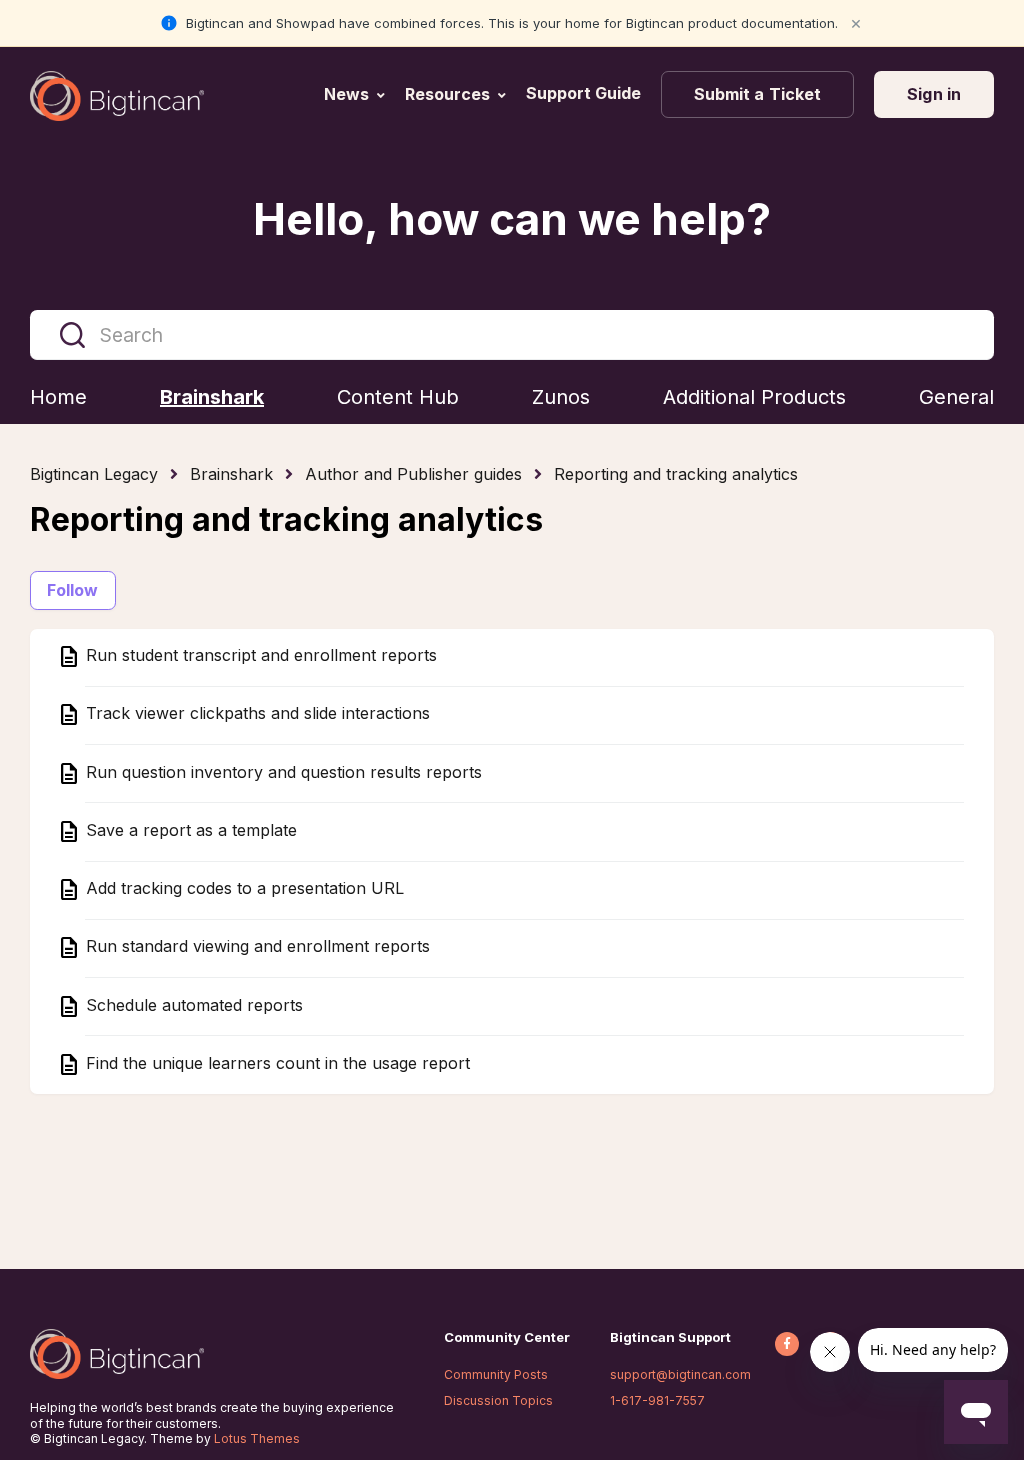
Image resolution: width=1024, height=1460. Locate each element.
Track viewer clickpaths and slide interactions (255, 714)
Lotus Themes (257, 1438)
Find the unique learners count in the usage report (275, 1063)
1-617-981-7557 (657, 1400)
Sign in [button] (934, 94)
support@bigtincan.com (680, 1374)
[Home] (117, 96)
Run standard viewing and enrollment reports (255, 947)
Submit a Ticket (758, 94)
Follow (73, 590)
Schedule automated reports (192, 1005)
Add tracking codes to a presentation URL (242, 889)
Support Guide (585, 93)
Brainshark (231, 474)
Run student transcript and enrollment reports (259, 656)
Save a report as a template (189, 830)
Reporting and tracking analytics (676, 474)
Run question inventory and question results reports (281, 772)
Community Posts (496, 1374)
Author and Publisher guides (413, 474)
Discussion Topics (498, 1400)
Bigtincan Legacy (94, 474)
